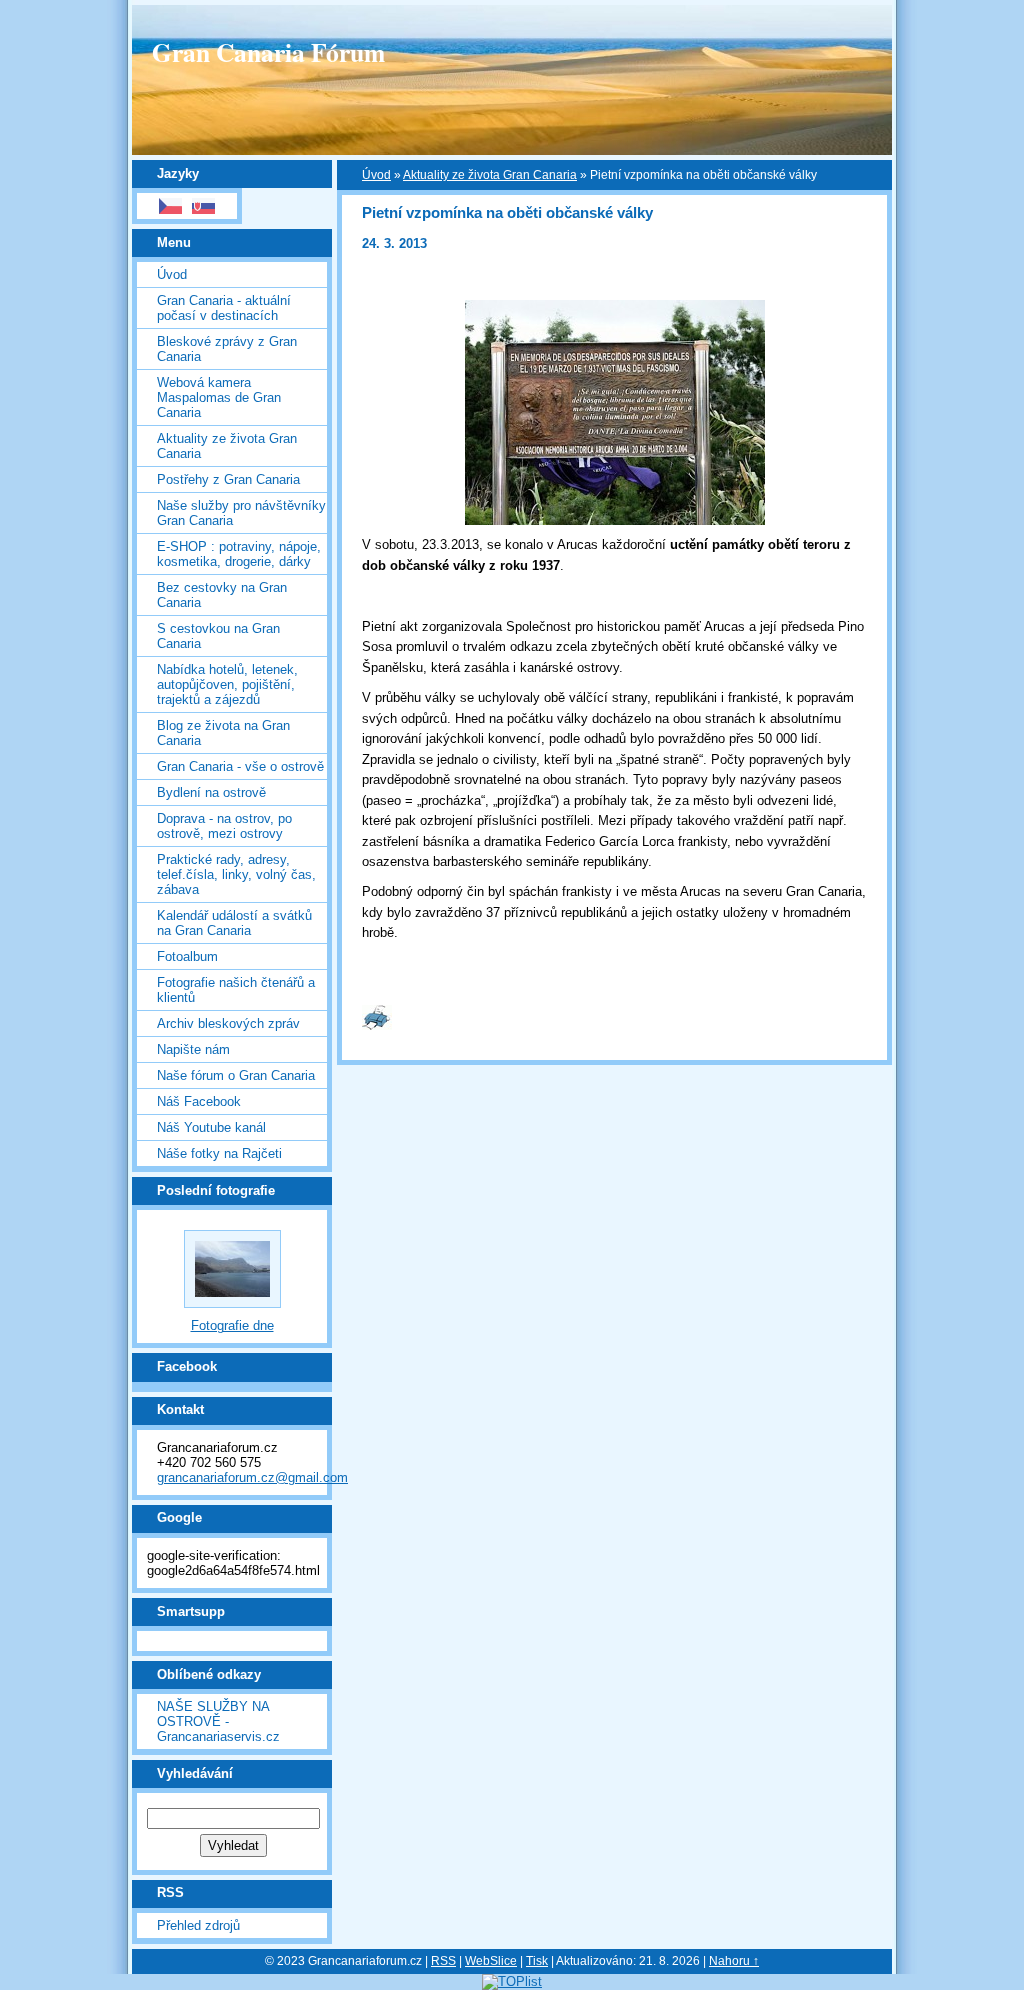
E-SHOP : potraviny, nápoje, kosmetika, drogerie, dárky (239, 554)
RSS (443, 1961)
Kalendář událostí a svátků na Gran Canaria (234, 923)
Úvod (172, 274)
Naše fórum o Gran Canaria (236, 1075)
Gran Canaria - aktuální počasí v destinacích (224, 308)
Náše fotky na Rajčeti (219, 1153)
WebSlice (491, 1961)
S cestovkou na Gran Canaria (218, 636)
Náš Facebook (199, 1101)
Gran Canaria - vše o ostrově (240, 766)
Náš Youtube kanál (211, 1127)
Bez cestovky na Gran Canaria (222, 595)
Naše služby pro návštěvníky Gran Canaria (241, 513)
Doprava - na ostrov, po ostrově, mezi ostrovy (224, 826)
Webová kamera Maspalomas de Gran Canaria (219, 397)
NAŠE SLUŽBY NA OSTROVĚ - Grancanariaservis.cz (218, 1721)
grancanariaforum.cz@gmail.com (252, 1477)
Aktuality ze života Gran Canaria (227, 446)
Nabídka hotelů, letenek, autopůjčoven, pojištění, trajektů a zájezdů (227, 684)
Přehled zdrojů (198, 1925)
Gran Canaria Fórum (268, 52)
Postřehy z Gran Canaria (228, 479)
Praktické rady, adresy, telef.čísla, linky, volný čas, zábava (236, 874)
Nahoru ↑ (734, 1961)
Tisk (537, 1961)
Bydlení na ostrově (211, 792)
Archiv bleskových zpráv (228, 1023)
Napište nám (193, 1049)
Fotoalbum (187, 956)
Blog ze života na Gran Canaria (223, 733)
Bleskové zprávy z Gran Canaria (227, 349)
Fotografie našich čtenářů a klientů (236, 990)
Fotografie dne (232, 1325)
